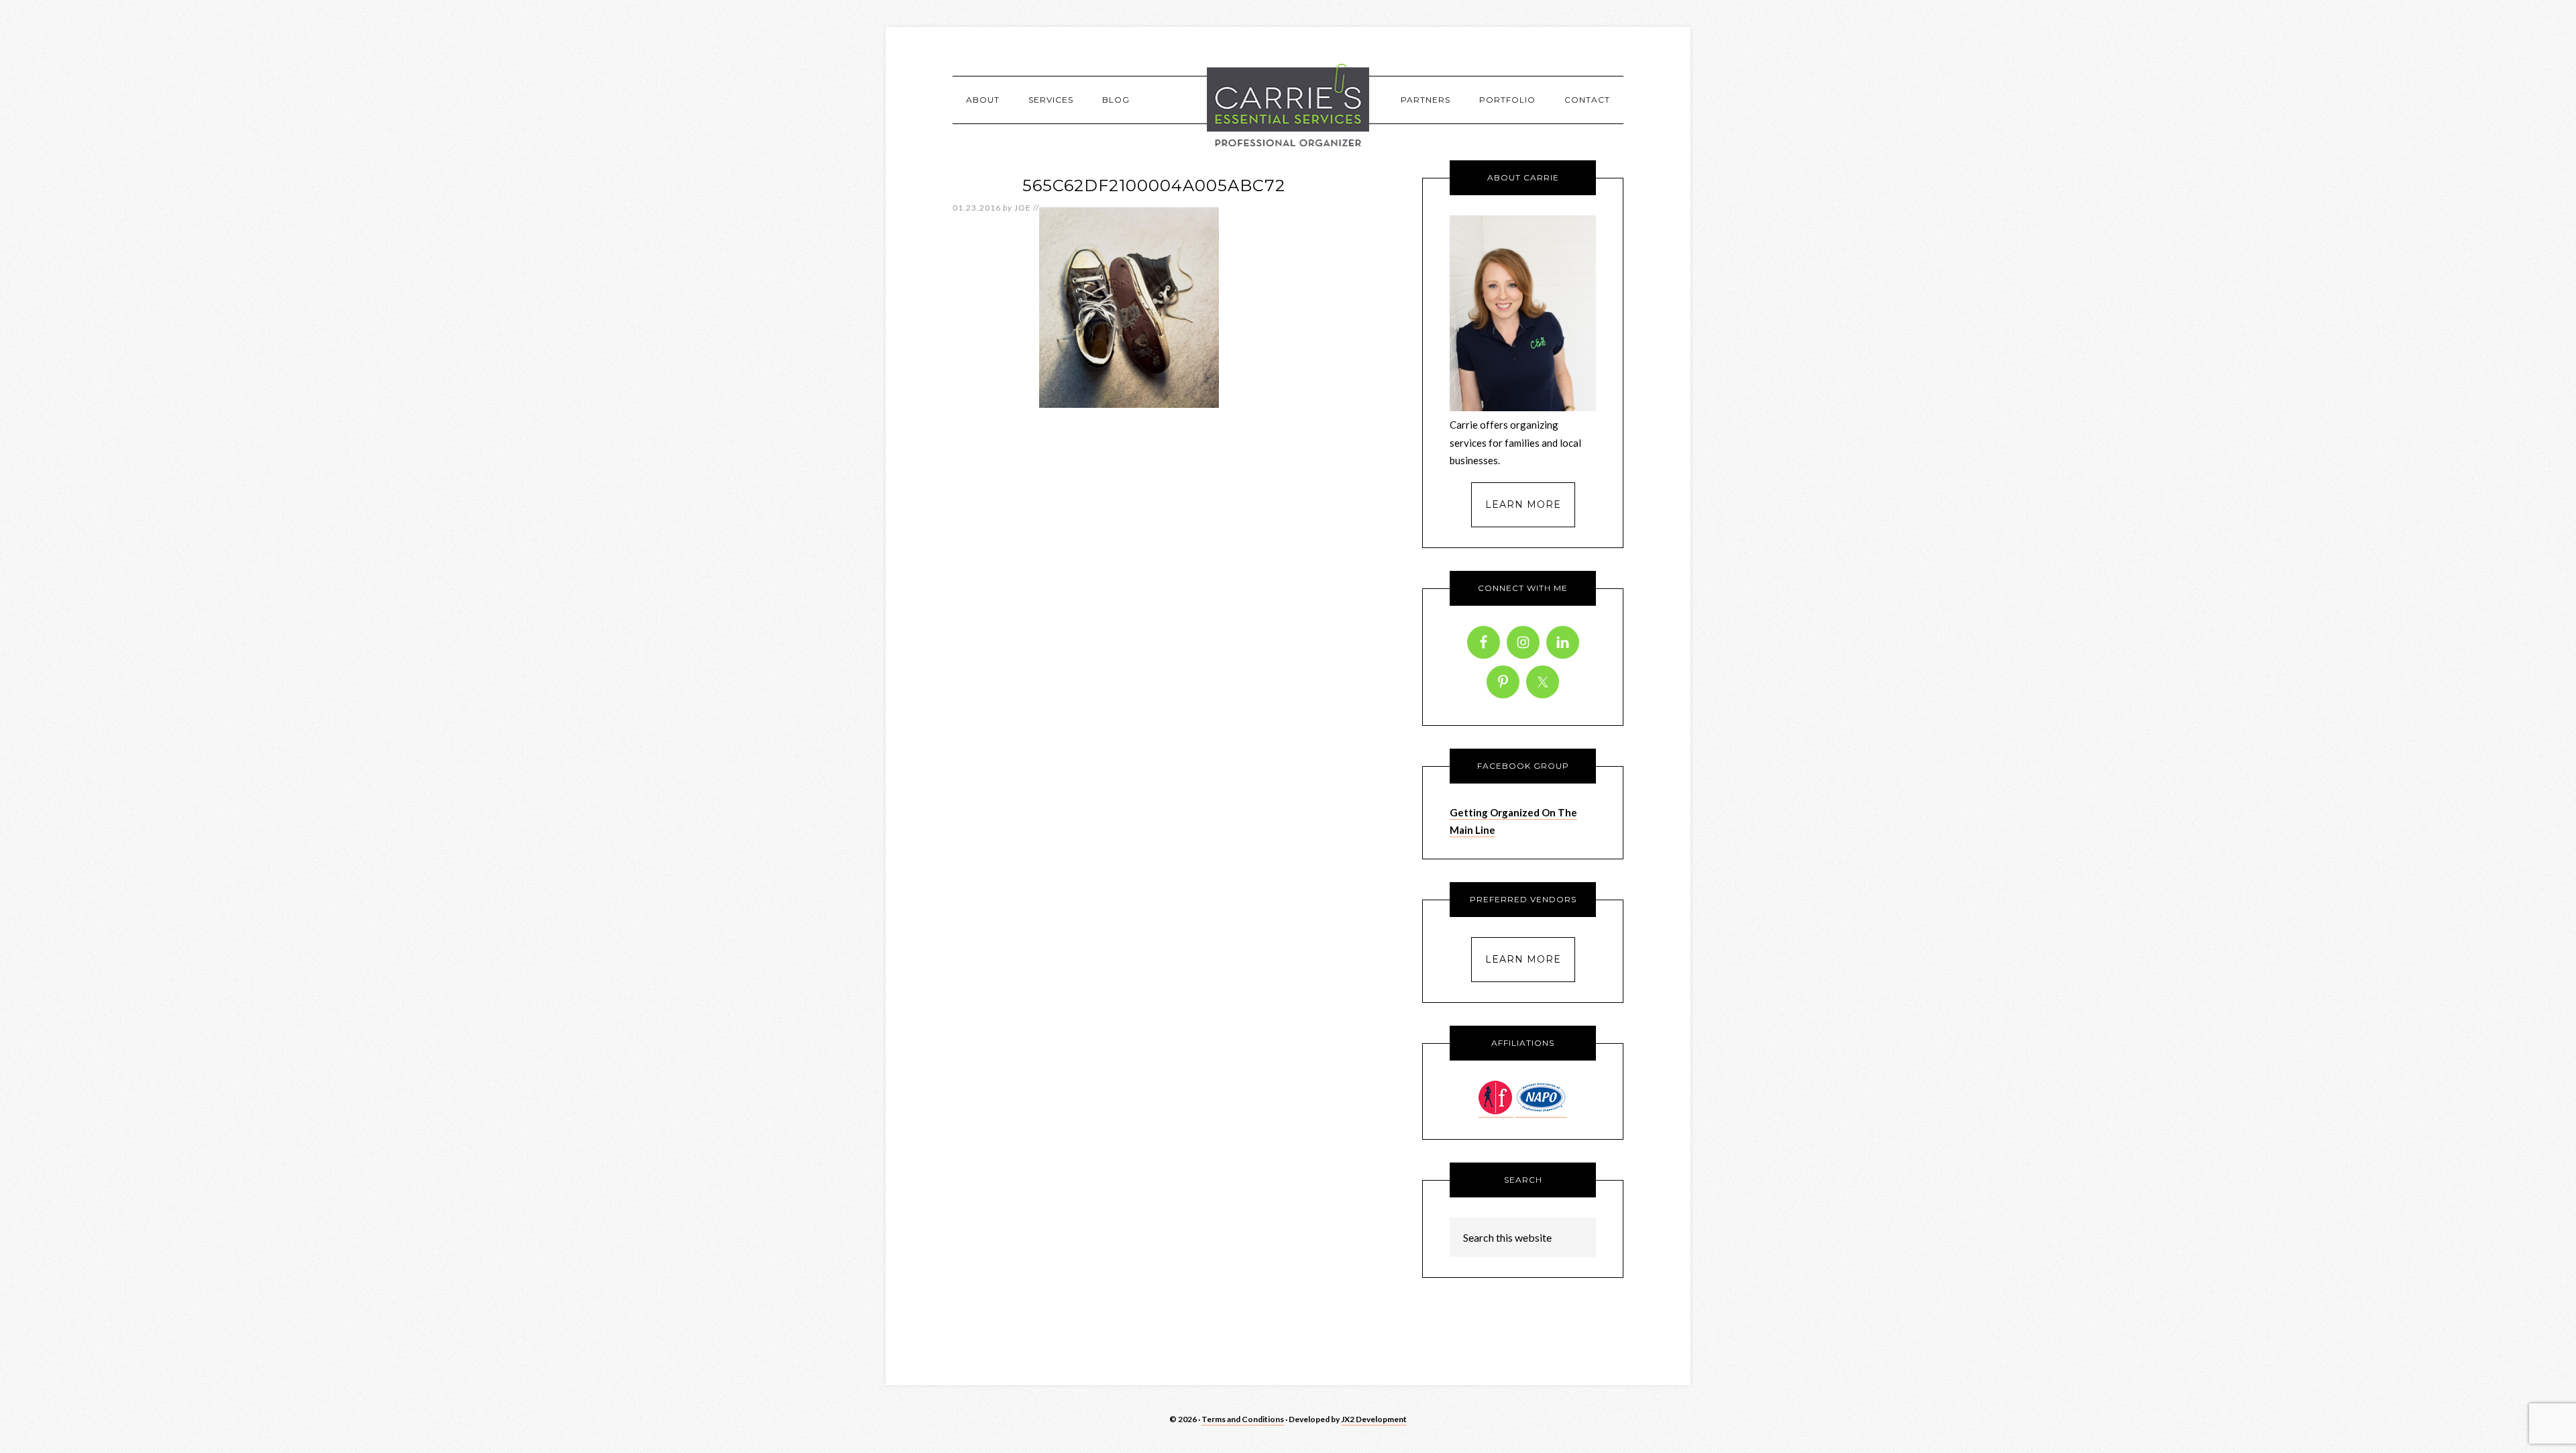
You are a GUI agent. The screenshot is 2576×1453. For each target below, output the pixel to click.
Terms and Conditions (1243, 1419)
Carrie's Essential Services (1288, 105)
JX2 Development (1374, 1419)
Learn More (1523, 504)
